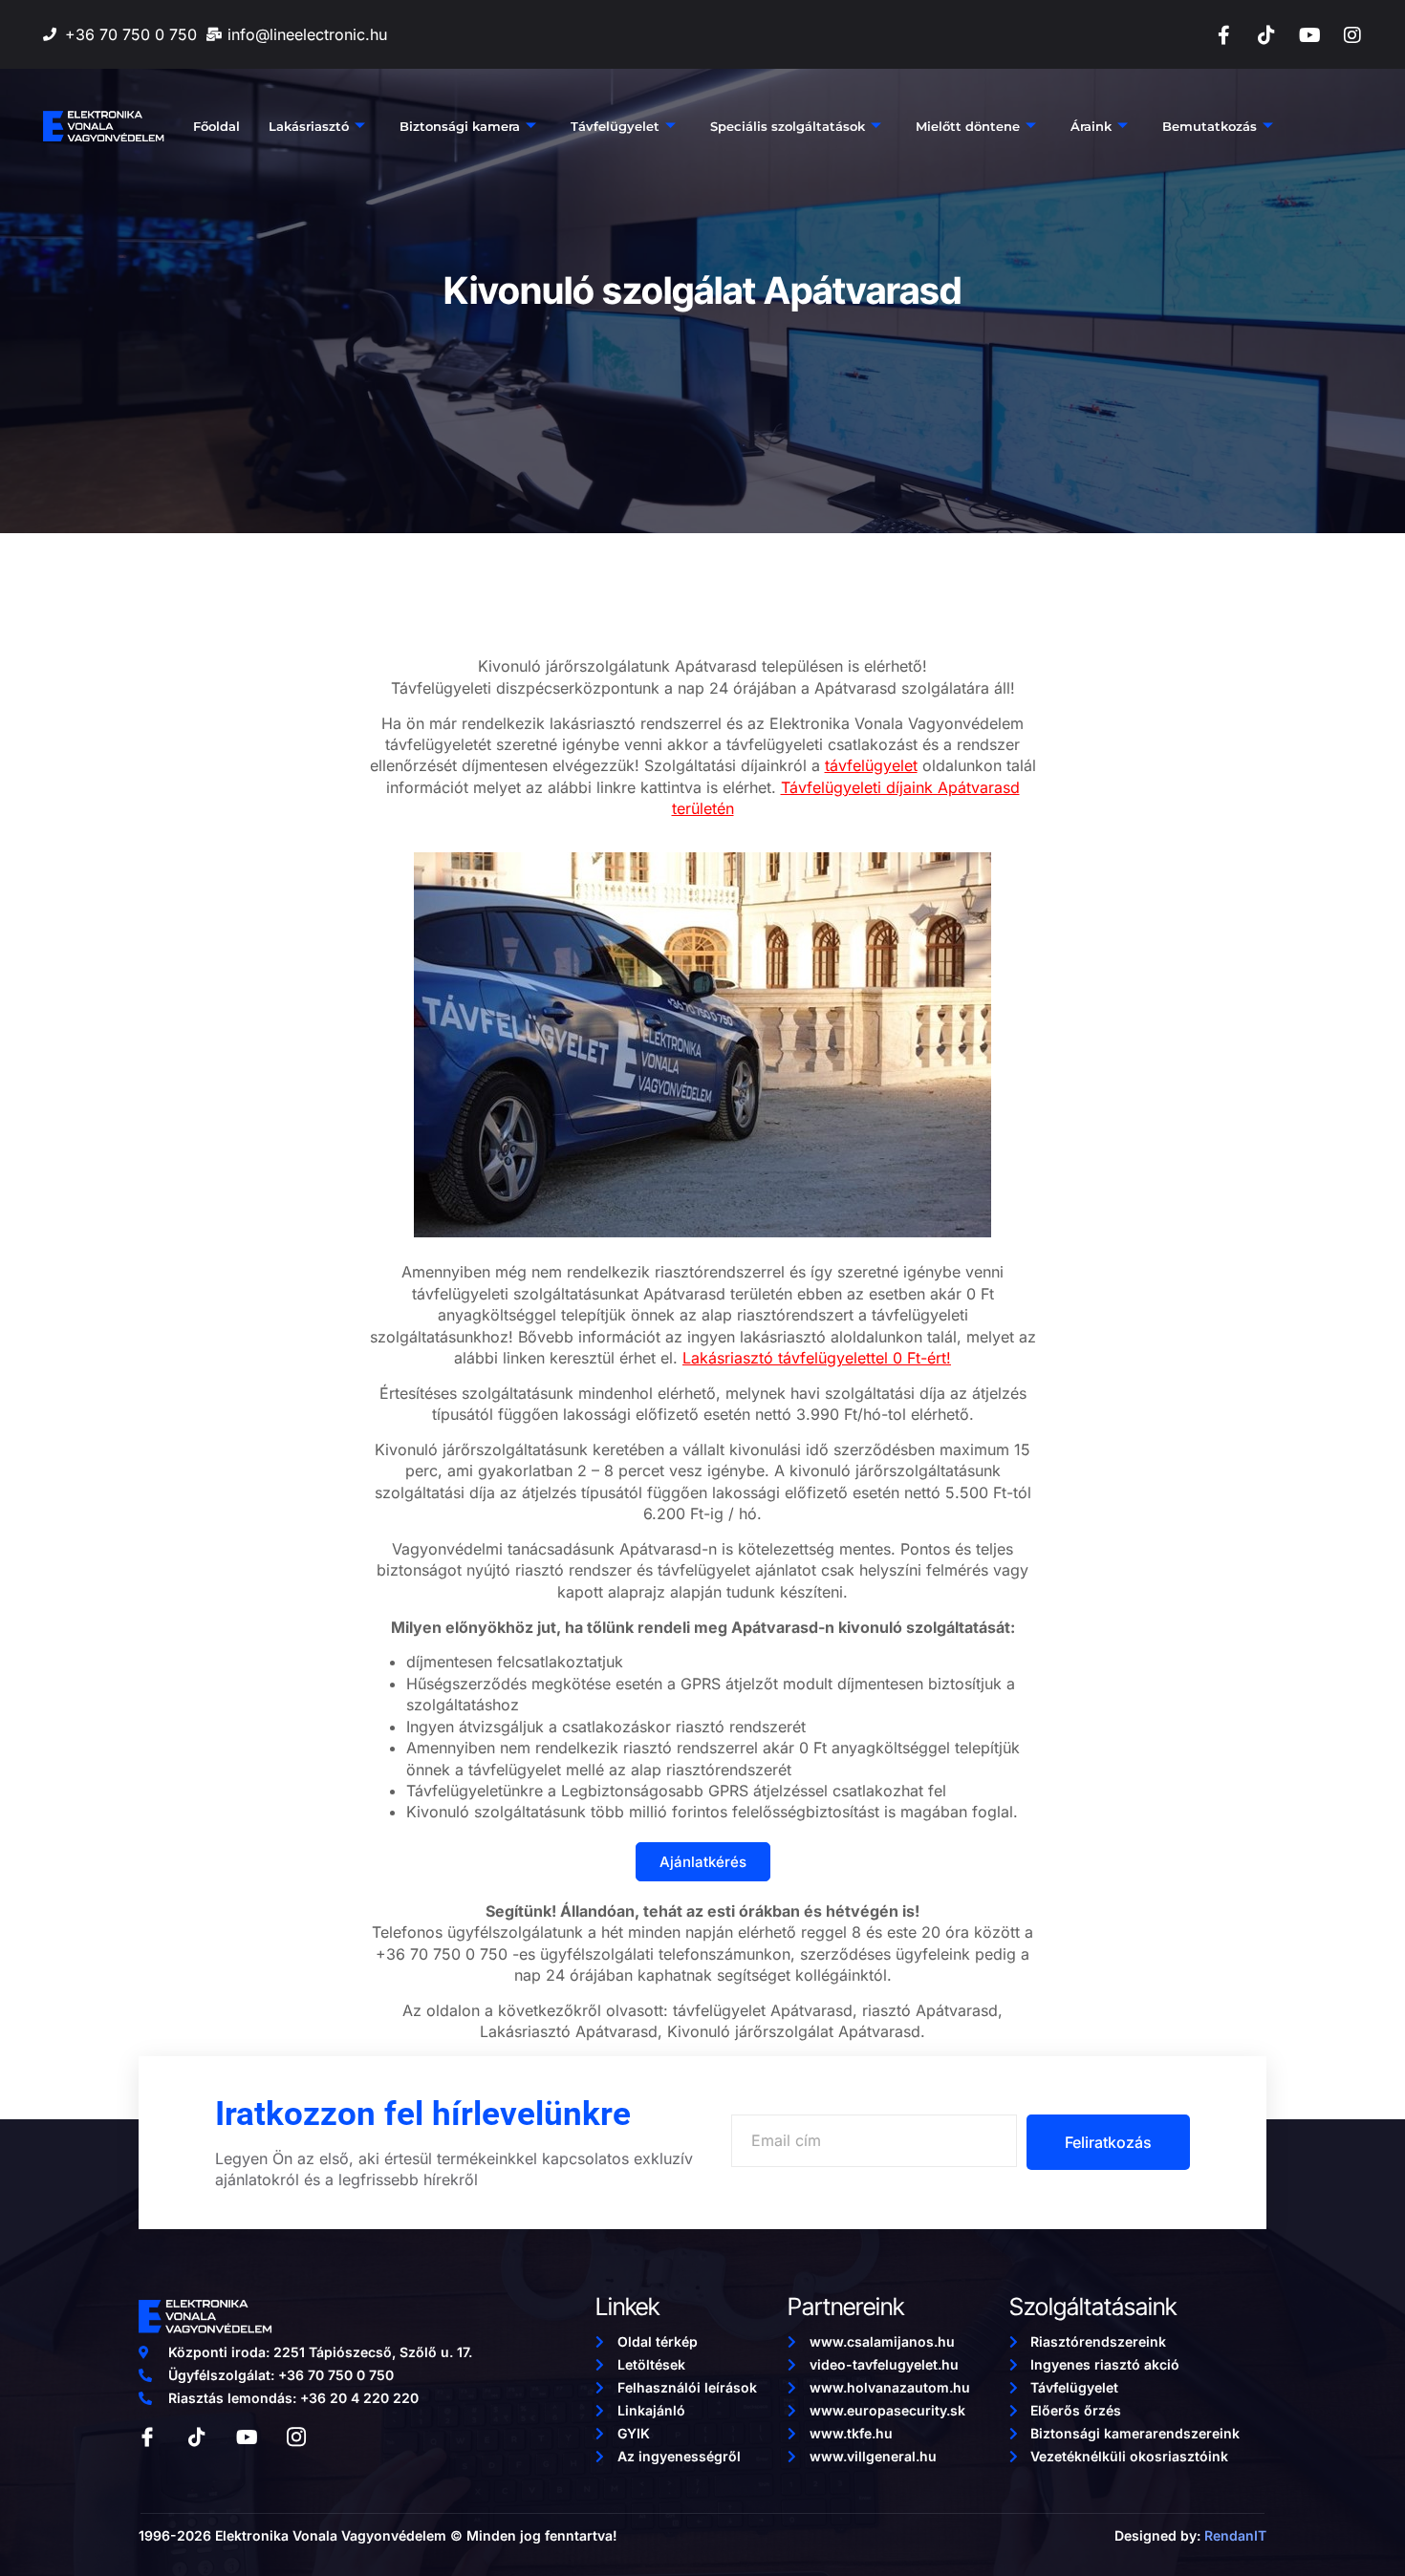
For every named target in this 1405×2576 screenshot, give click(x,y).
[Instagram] (1352, 35)
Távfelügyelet (615, 126)
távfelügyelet (871, 765)
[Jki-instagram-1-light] (296, 2437)
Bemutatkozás (1210, 126)
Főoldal (216, 126)
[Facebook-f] (1223, 35)
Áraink (1091, 126)
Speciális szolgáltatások (788, 126)
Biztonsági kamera (460, 126)
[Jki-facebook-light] (147, 2437)
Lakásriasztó (309, 126)
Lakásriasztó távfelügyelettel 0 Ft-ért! (817, 1358)
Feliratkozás (1108, 2142)
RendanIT (1235, 2535)
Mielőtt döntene (968, 126)
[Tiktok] (1266, 35)
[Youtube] (1309, 35)
